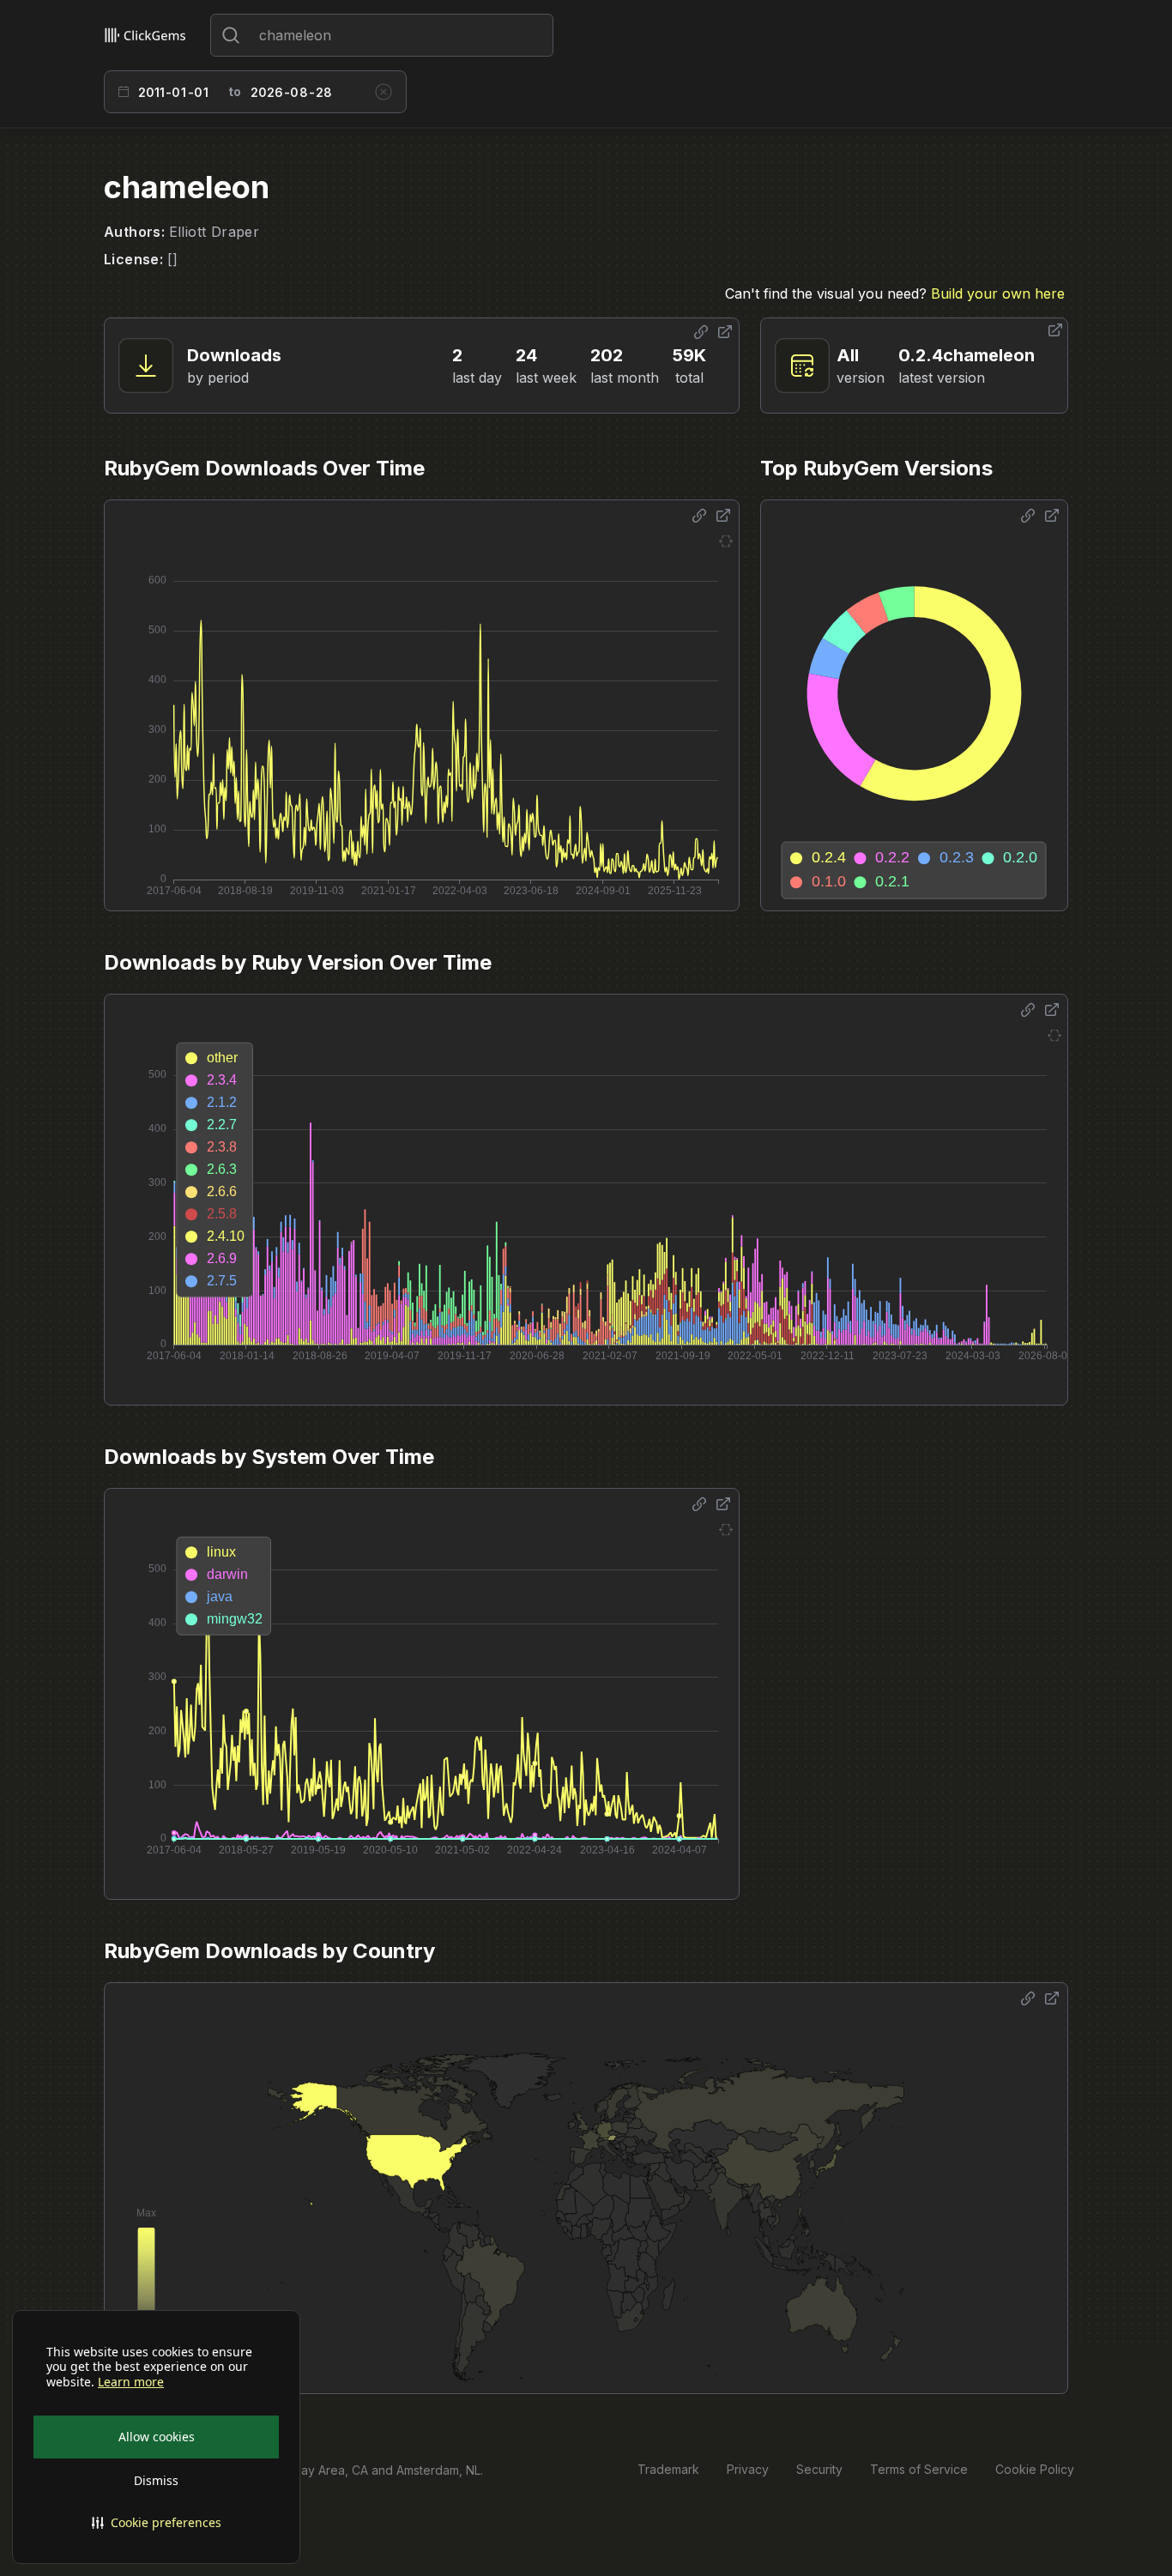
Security (819, 2469)
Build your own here (998, 293)
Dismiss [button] (156, 2480)
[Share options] (701, 332)
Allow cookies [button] (157, 2437)
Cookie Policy (1035, 2469)
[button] (156, 2523)
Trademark (668, 2469)
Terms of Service (919, 2469)
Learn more (131, 2382)
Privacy (748, 2469)
